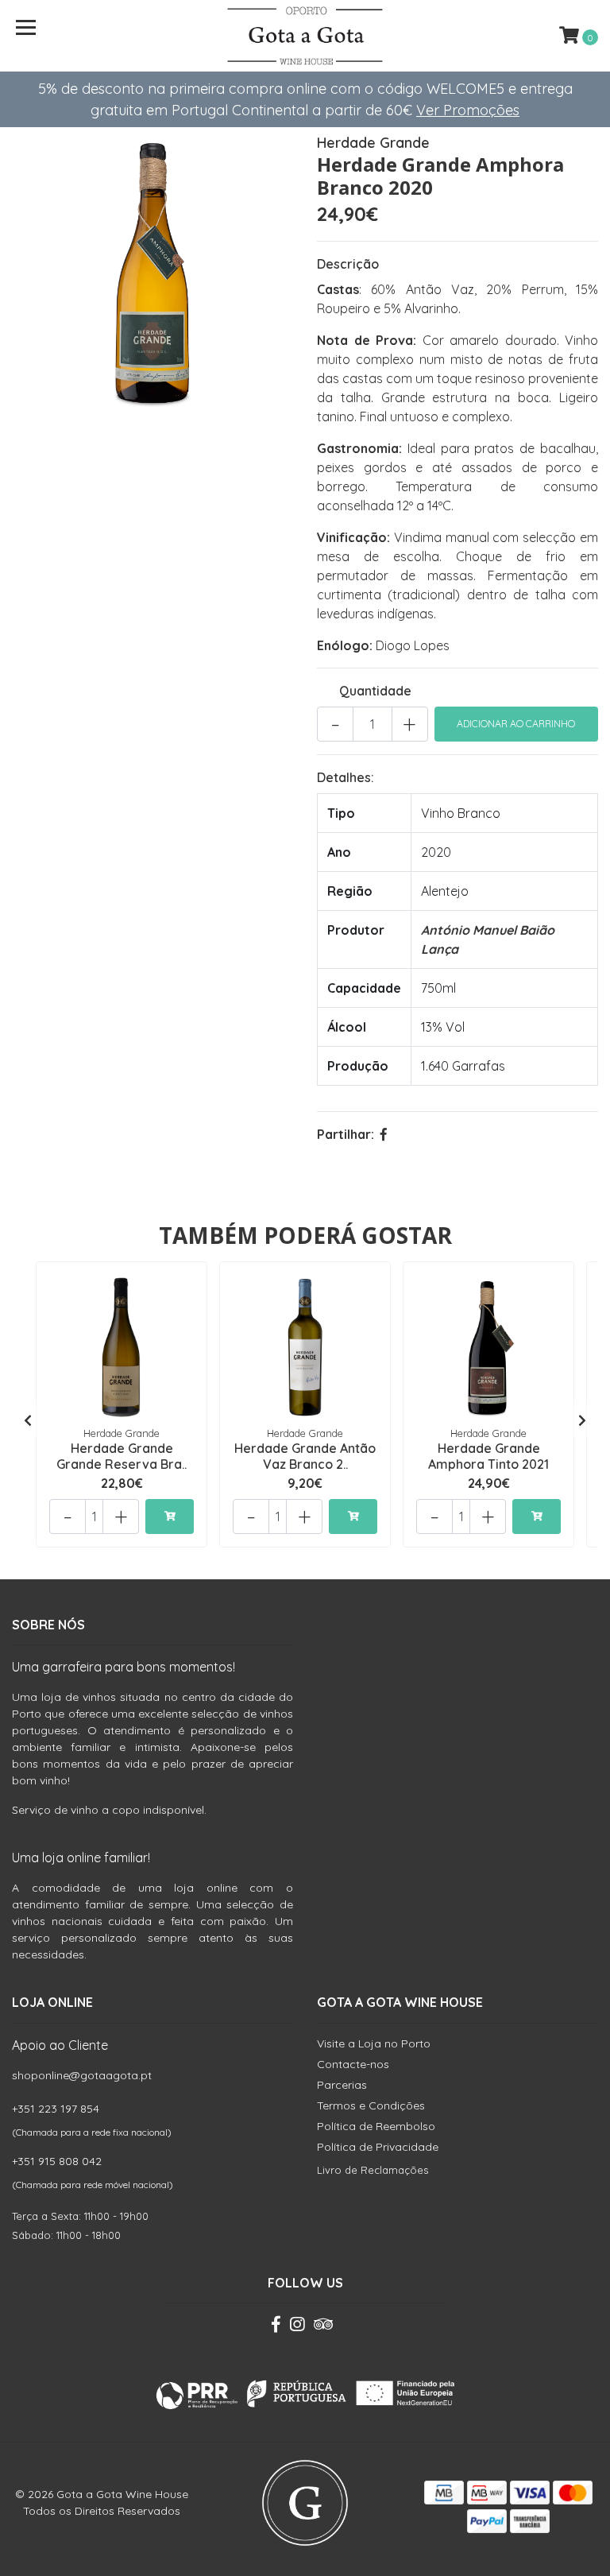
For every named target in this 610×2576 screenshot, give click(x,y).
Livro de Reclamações (373, 2170)
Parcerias (342, 2085)
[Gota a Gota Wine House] (305, 36)
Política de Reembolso (376, 2126)
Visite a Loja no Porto (374, 2043)
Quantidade (375, 691)
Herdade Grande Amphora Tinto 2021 (488, 1456)
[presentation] (28, 1420)
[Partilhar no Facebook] (384, 1134)
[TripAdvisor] (323, 2328)
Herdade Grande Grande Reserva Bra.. (122, 1456)
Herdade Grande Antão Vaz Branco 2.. (305, 1456)
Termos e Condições (371, 2105)
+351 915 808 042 (57, 2161)
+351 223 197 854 (56, 2109)
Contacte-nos (353, 2064)
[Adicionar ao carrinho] (170, 1517)
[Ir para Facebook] (276, 2328)
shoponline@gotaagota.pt (82, 2075)
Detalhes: (346, 777)
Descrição (348, 264)
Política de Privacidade (378, 2147)
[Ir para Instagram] (297, 2328)
